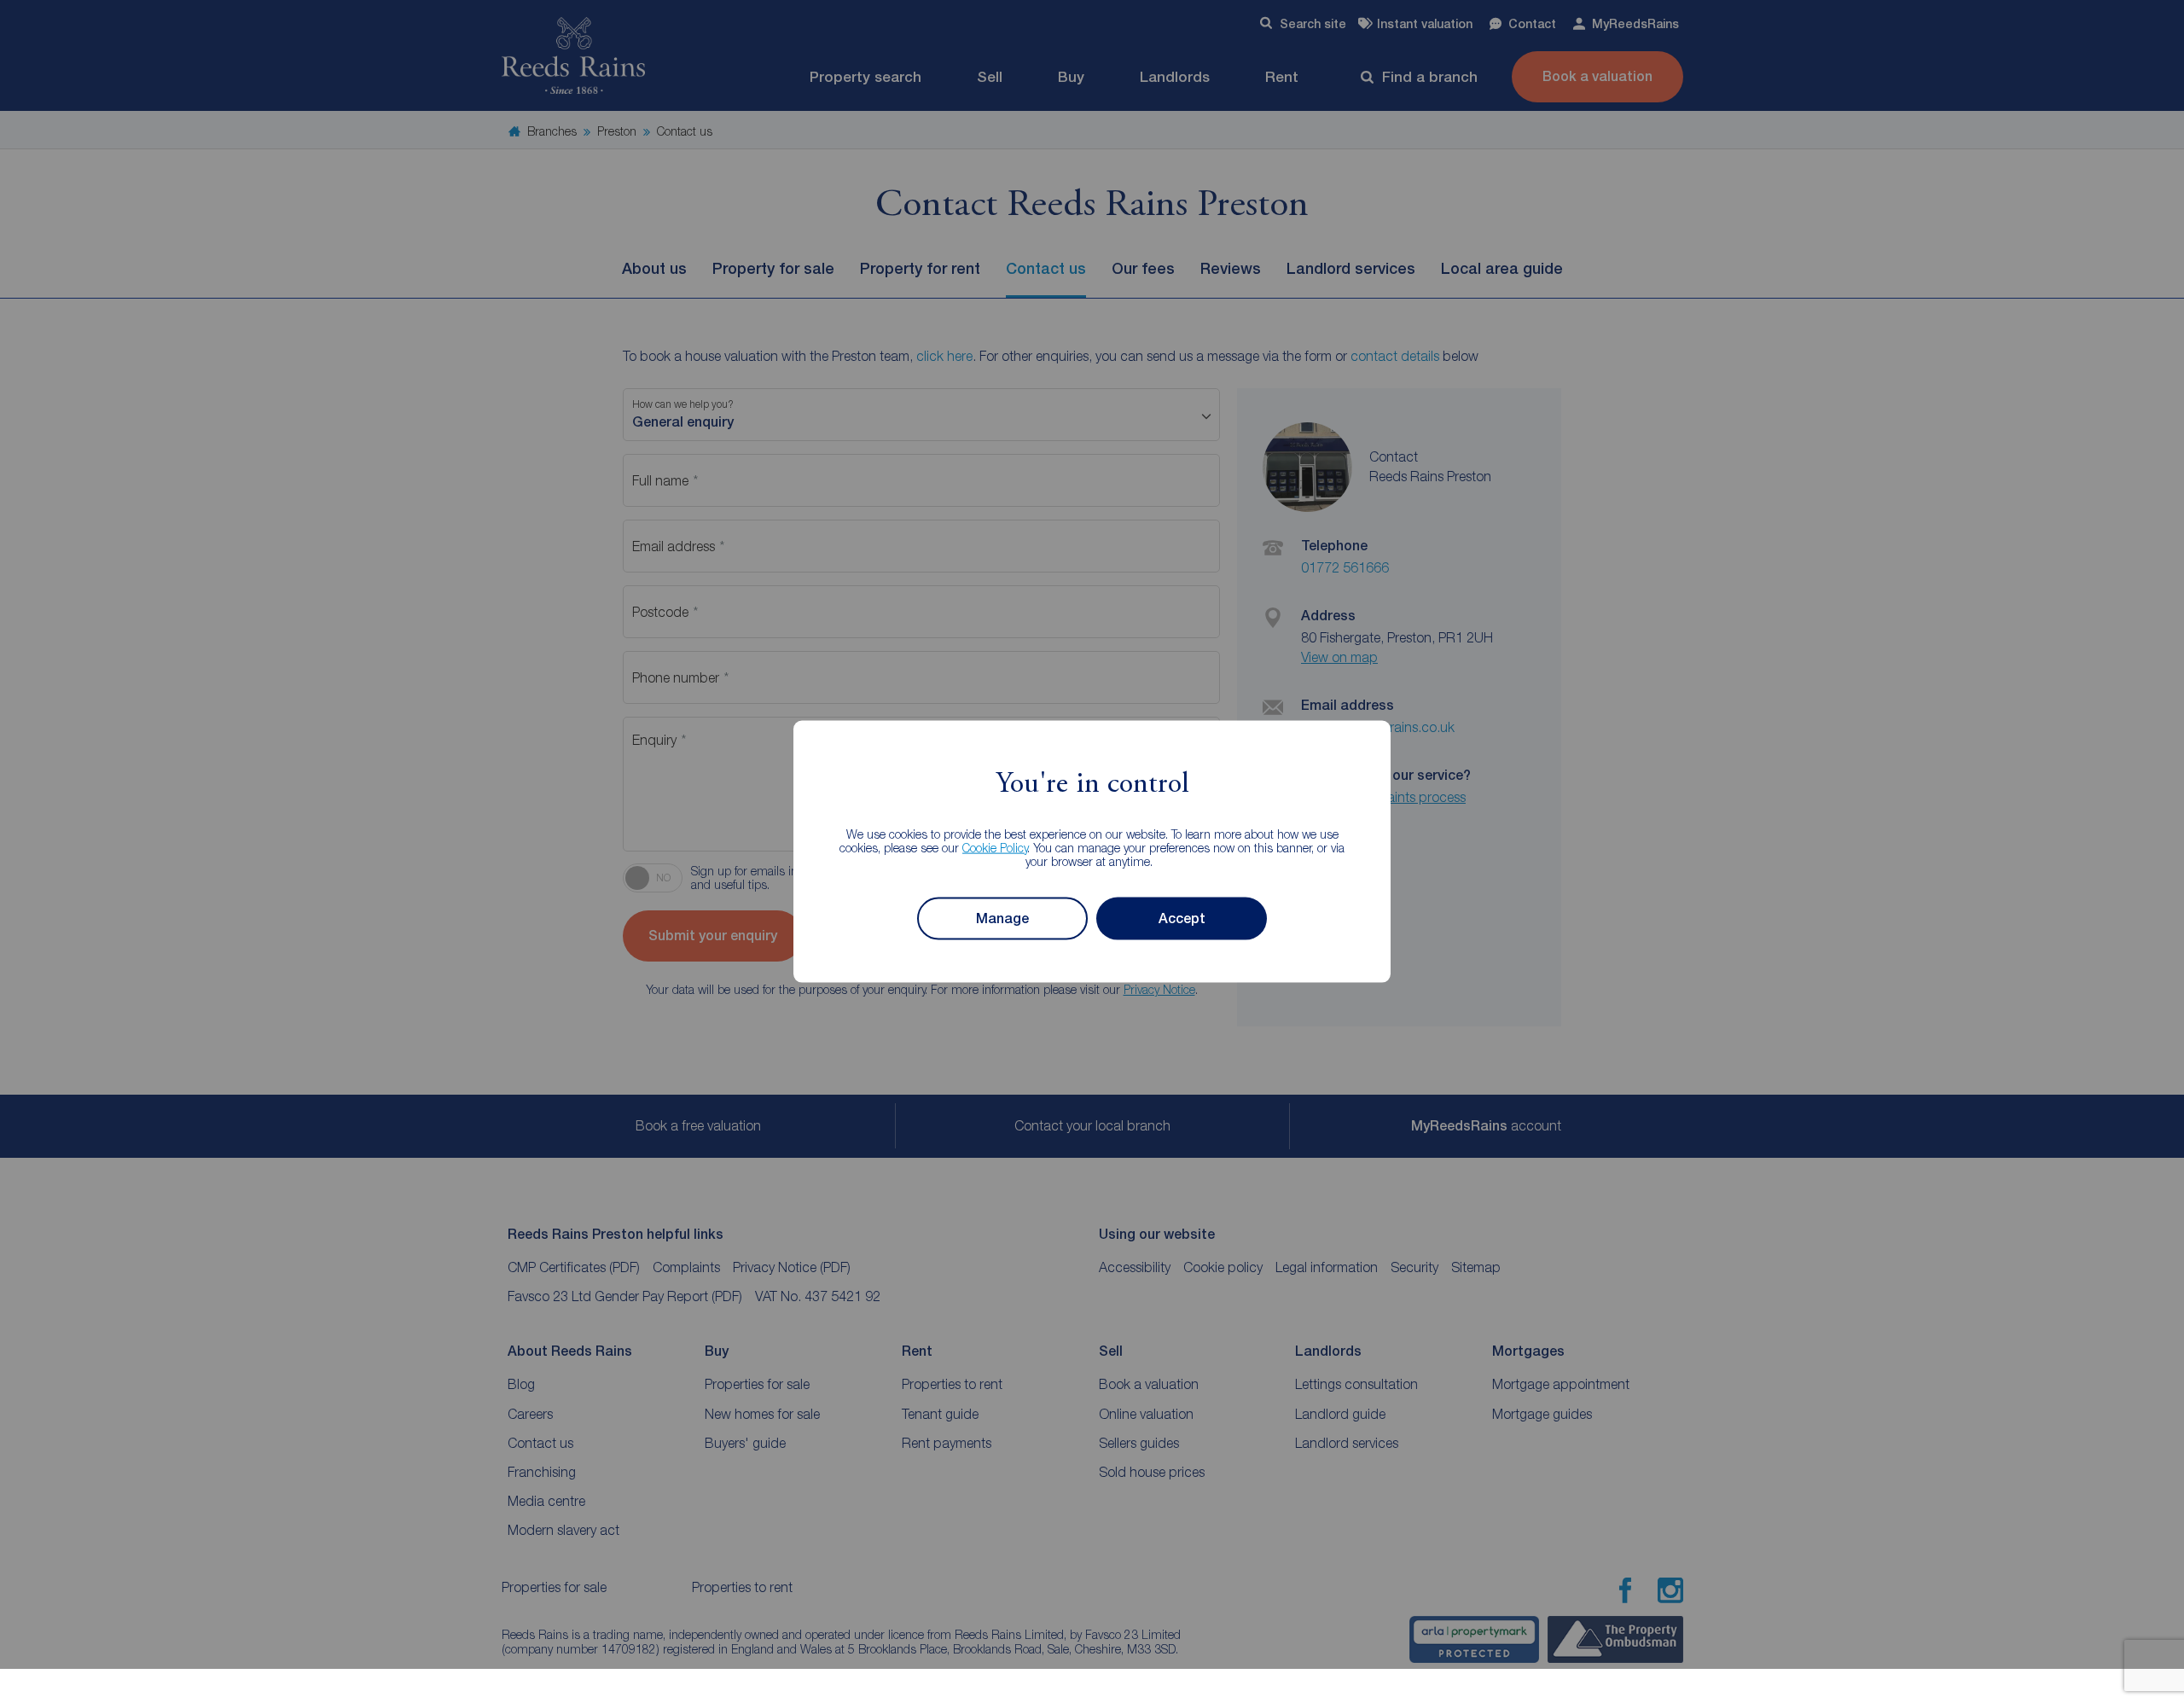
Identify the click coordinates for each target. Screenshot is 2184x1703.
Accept (1182, 918)
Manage (1002, 918)
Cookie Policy (995, 847)
